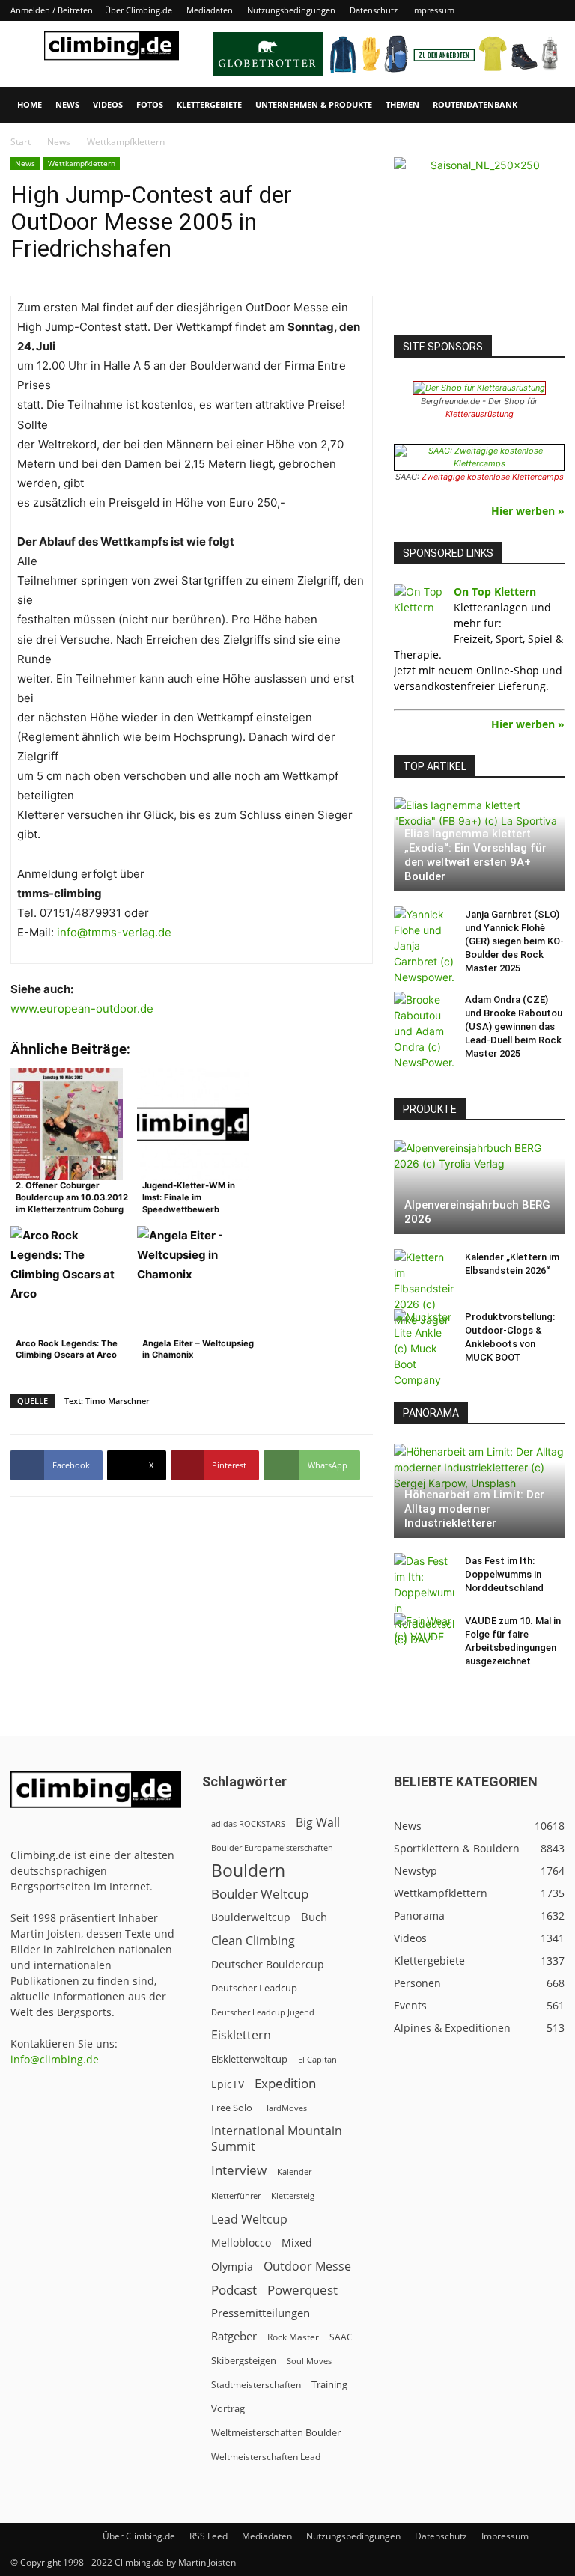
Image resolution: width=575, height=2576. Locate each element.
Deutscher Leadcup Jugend (263, 2012)
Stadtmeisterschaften (256, 2385)
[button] (547, 105)
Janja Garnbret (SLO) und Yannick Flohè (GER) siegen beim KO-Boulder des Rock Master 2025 (514, 941)
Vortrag (228, 2408)
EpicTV (228, 2084)
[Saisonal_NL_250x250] (479, 242)
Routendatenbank (475, 104)
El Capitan (317, 2060)
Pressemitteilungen (261, 2313)
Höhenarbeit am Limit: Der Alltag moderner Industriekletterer (474, 1509)
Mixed (297, 2243)
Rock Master (293, 2337)
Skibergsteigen (244, 2360)
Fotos (150, 104)
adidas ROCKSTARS (248, 1823)
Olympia (232, 2267)
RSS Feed (209, 2536)
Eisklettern (241, 2035)
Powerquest (302, 2290)
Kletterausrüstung (480, 414)
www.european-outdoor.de (82, 1008)
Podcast (234, 2290)
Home (30, 104)
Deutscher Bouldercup (268, 1964)
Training (329, 2384)
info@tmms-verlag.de (114, 932)
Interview (239, 2170)
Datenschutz (374, 10)
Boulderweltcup (251, 1917)
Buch (314, 1917)
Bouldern (248, 1871)
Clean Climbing (253, 1941)
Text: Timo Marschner (107, 1401)
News (67, 104)
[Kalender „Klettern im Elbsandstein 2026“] (424, 1288)
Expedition (285, 2083)
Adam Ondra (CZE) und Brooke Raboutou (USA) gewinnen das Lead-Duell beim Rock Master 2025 (514, 1026)
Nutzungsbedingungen (291, 10)
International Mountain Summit (277, 2139)
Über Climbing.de (139, 10)
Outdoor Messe (307, 2267)
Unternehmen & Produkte (314, 104)
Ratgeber (234, 2336)
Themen (402, 104)
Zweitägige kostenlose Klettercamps (493, 477)
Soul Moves (309, 2361)
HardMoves (285, 2108)
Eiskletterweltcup (249, 2059)
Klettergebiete (209, 104)
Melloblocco (241, 2243)
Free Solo (232, 2108)
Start (21, 142)
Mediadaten (210, 10)
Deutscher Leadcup (254, 1988)
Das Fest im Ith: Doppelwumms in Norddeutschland (504, 1574)
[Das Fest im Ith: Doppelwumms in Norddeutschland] (424, 1600)
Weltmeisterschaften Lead (266, 2456)
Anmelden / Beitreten (52, 10)
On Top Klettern (495, 592)
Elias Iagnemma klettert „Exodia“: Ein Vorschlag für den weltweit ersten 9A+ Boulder (475, 855)
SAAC (341, 2337)
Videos (108, 104)
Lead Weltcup (249, 2219)
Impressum (433, 10)
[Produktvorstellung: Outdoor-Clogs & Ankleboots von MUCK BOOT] (424, 1348)
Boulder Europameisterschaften (272, 1847)
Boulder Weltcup (260, 1894)
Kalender (294, 2171)
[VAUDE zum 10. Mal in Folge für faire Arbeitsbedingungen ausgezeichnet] (424, 1635)
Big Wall (318, 1823)
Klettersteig (293, 2195)
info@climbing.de (55, 2059)
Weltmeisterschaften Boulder (276, 2432)
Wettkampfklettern (82, 163)
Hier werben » (528, 511)
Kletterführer (236, 2196)
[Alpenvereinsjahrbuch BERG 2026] (479, 1187)
